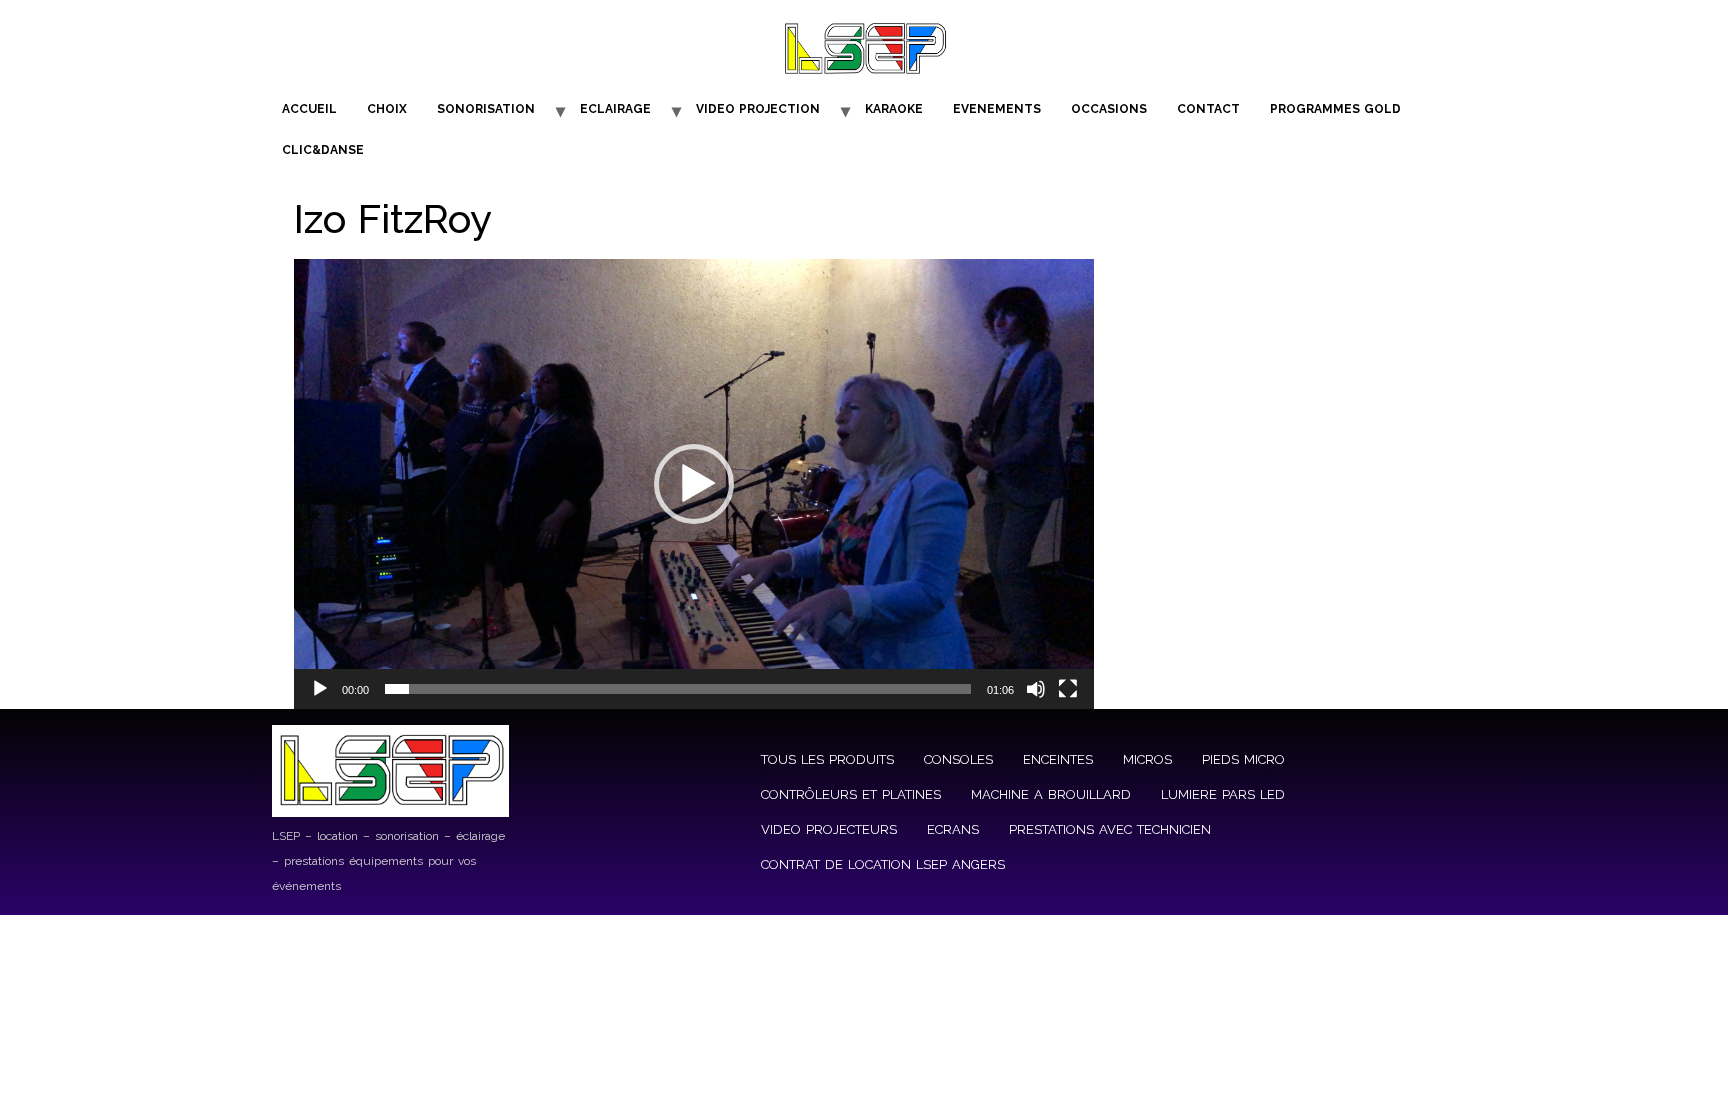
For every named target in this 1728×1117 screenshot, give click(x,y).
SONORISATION (486, 109)
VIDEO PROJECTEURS (829, 829)
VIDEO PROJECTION (758, 109)
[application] (694, 484)
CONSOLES (958, 759)
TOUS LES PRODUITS (827, 759)
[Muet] (1036, 689)
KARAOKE (894, 109)
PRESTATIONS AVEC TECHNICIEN (1110, 829)
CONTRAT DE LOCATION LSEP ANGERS (883, 864)
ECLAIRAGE (615, 109)
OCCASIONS (1109, 109)
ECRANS (953, 829)
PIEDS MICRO (1243, 759)
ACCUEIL (309, 109)
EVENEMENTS (997, 109)
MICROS (1147, 759)
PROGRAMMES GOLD (1335, 109)
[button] (694, 484)
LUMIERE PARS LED (1223, 794)
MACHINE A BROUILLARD (1051, 794)
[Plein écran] (1068, 689)
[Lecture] (320, 689)
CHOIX (387, 109)
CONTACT (1208, 109)
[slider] (678, 689)
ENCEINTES (1058, 759)
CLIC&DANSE (323, 150)
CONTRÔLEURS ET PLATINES (851, 794)
